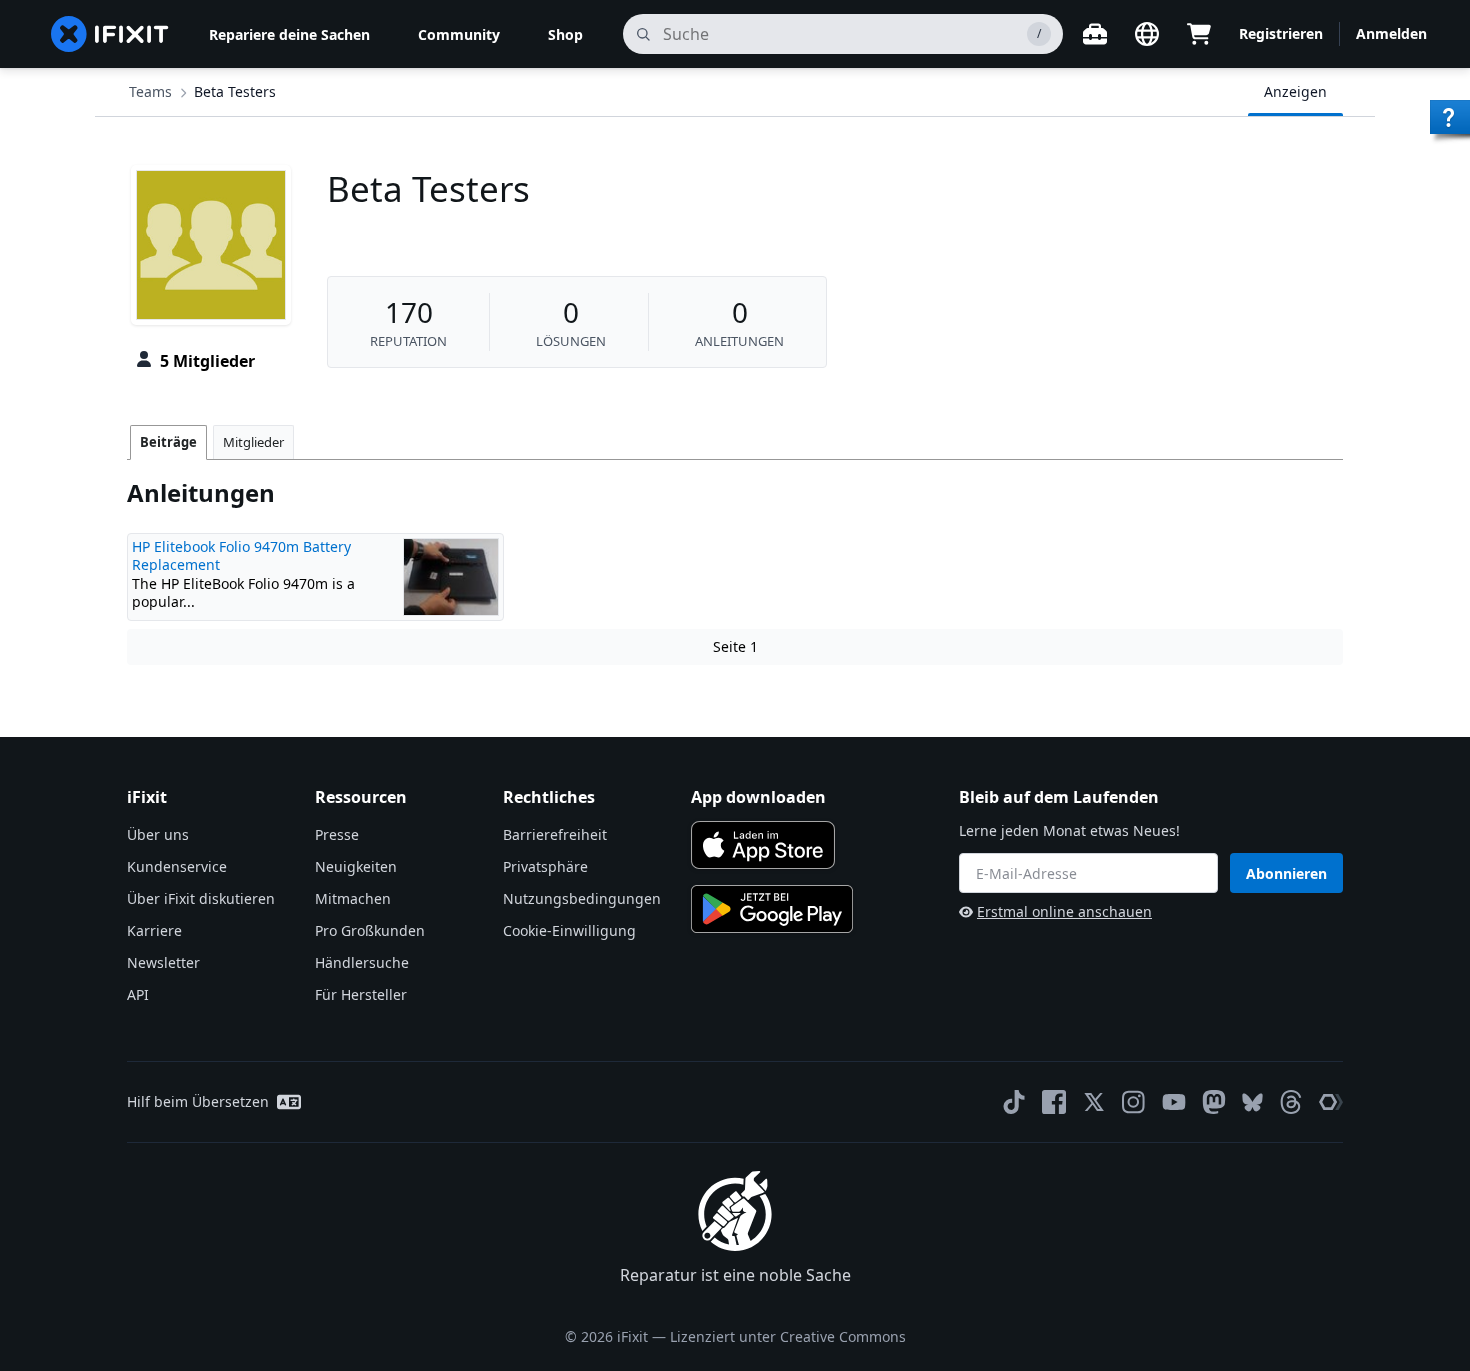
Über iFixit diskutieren (201, 898)
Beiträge (168, 442)
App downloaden (758, 797)
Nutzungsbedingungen (582, 898)
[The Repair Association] (1331, 1102)
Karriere (154, 930)
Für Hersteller (361, 994)
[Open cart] (1199, 34)
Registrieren (1281, 33)
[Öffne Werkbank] (1095, 34)
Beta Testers (235, 91)
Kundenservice (177, 866)
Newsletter (163, 962)
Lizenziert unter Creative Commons (788, 1336)
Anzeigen (1295, 91)
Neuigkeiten (356, 866)
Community (459, 34)
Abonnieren (1286, 873)
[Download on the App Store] (763, 845)
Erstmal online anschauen (1064, 911)
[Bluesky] (1252, 1102)
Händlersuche (362, 962)
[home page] (110, 34)
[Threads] (1291, 1102)
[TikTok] (1014, 1102)
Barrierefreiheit (555, 834)
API (138, 994)
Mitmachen (353, 898)
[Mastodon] (1214, 1102)
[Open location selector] (1147, 34)
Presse (337, 834)
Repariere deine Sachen (289, 34)
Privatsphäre (545, 866)
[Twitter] (1094, 1102)
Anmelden (1391, 33)
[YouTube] (1174, 1102)
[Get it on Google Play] (772, 909)
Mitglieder (253, 442)
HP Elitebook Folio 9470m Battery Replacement (241, 555)
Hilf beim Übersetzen (198, 1101)
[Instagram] (1134, 1102)
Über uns (158, 834)
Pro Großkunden (370, 930)
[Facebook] (1054, 1102)
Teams (150, 91)
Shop (565, 34)
